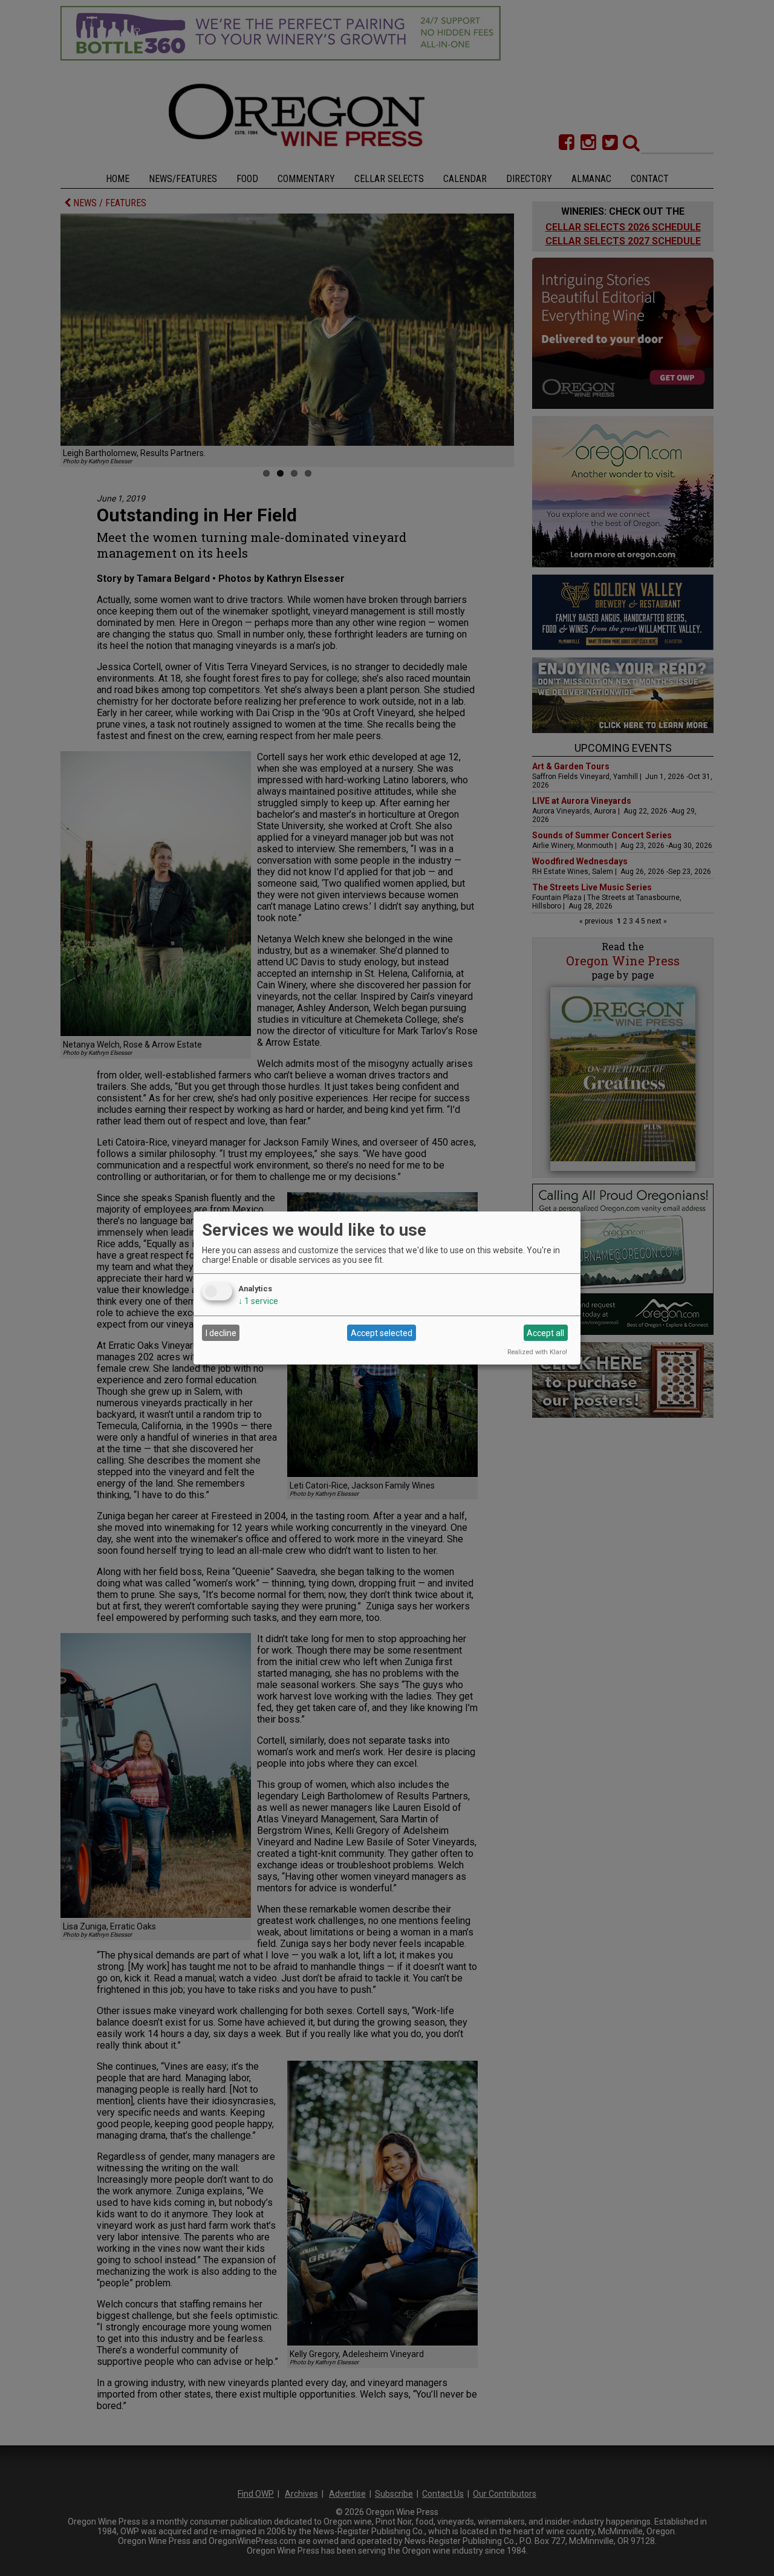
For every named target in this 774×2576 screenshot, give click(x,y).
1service (258, 1301)
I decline (221, 1333)
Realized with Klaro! (537, 1352)
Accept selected (382, 1333)
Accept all (545, 1333)
